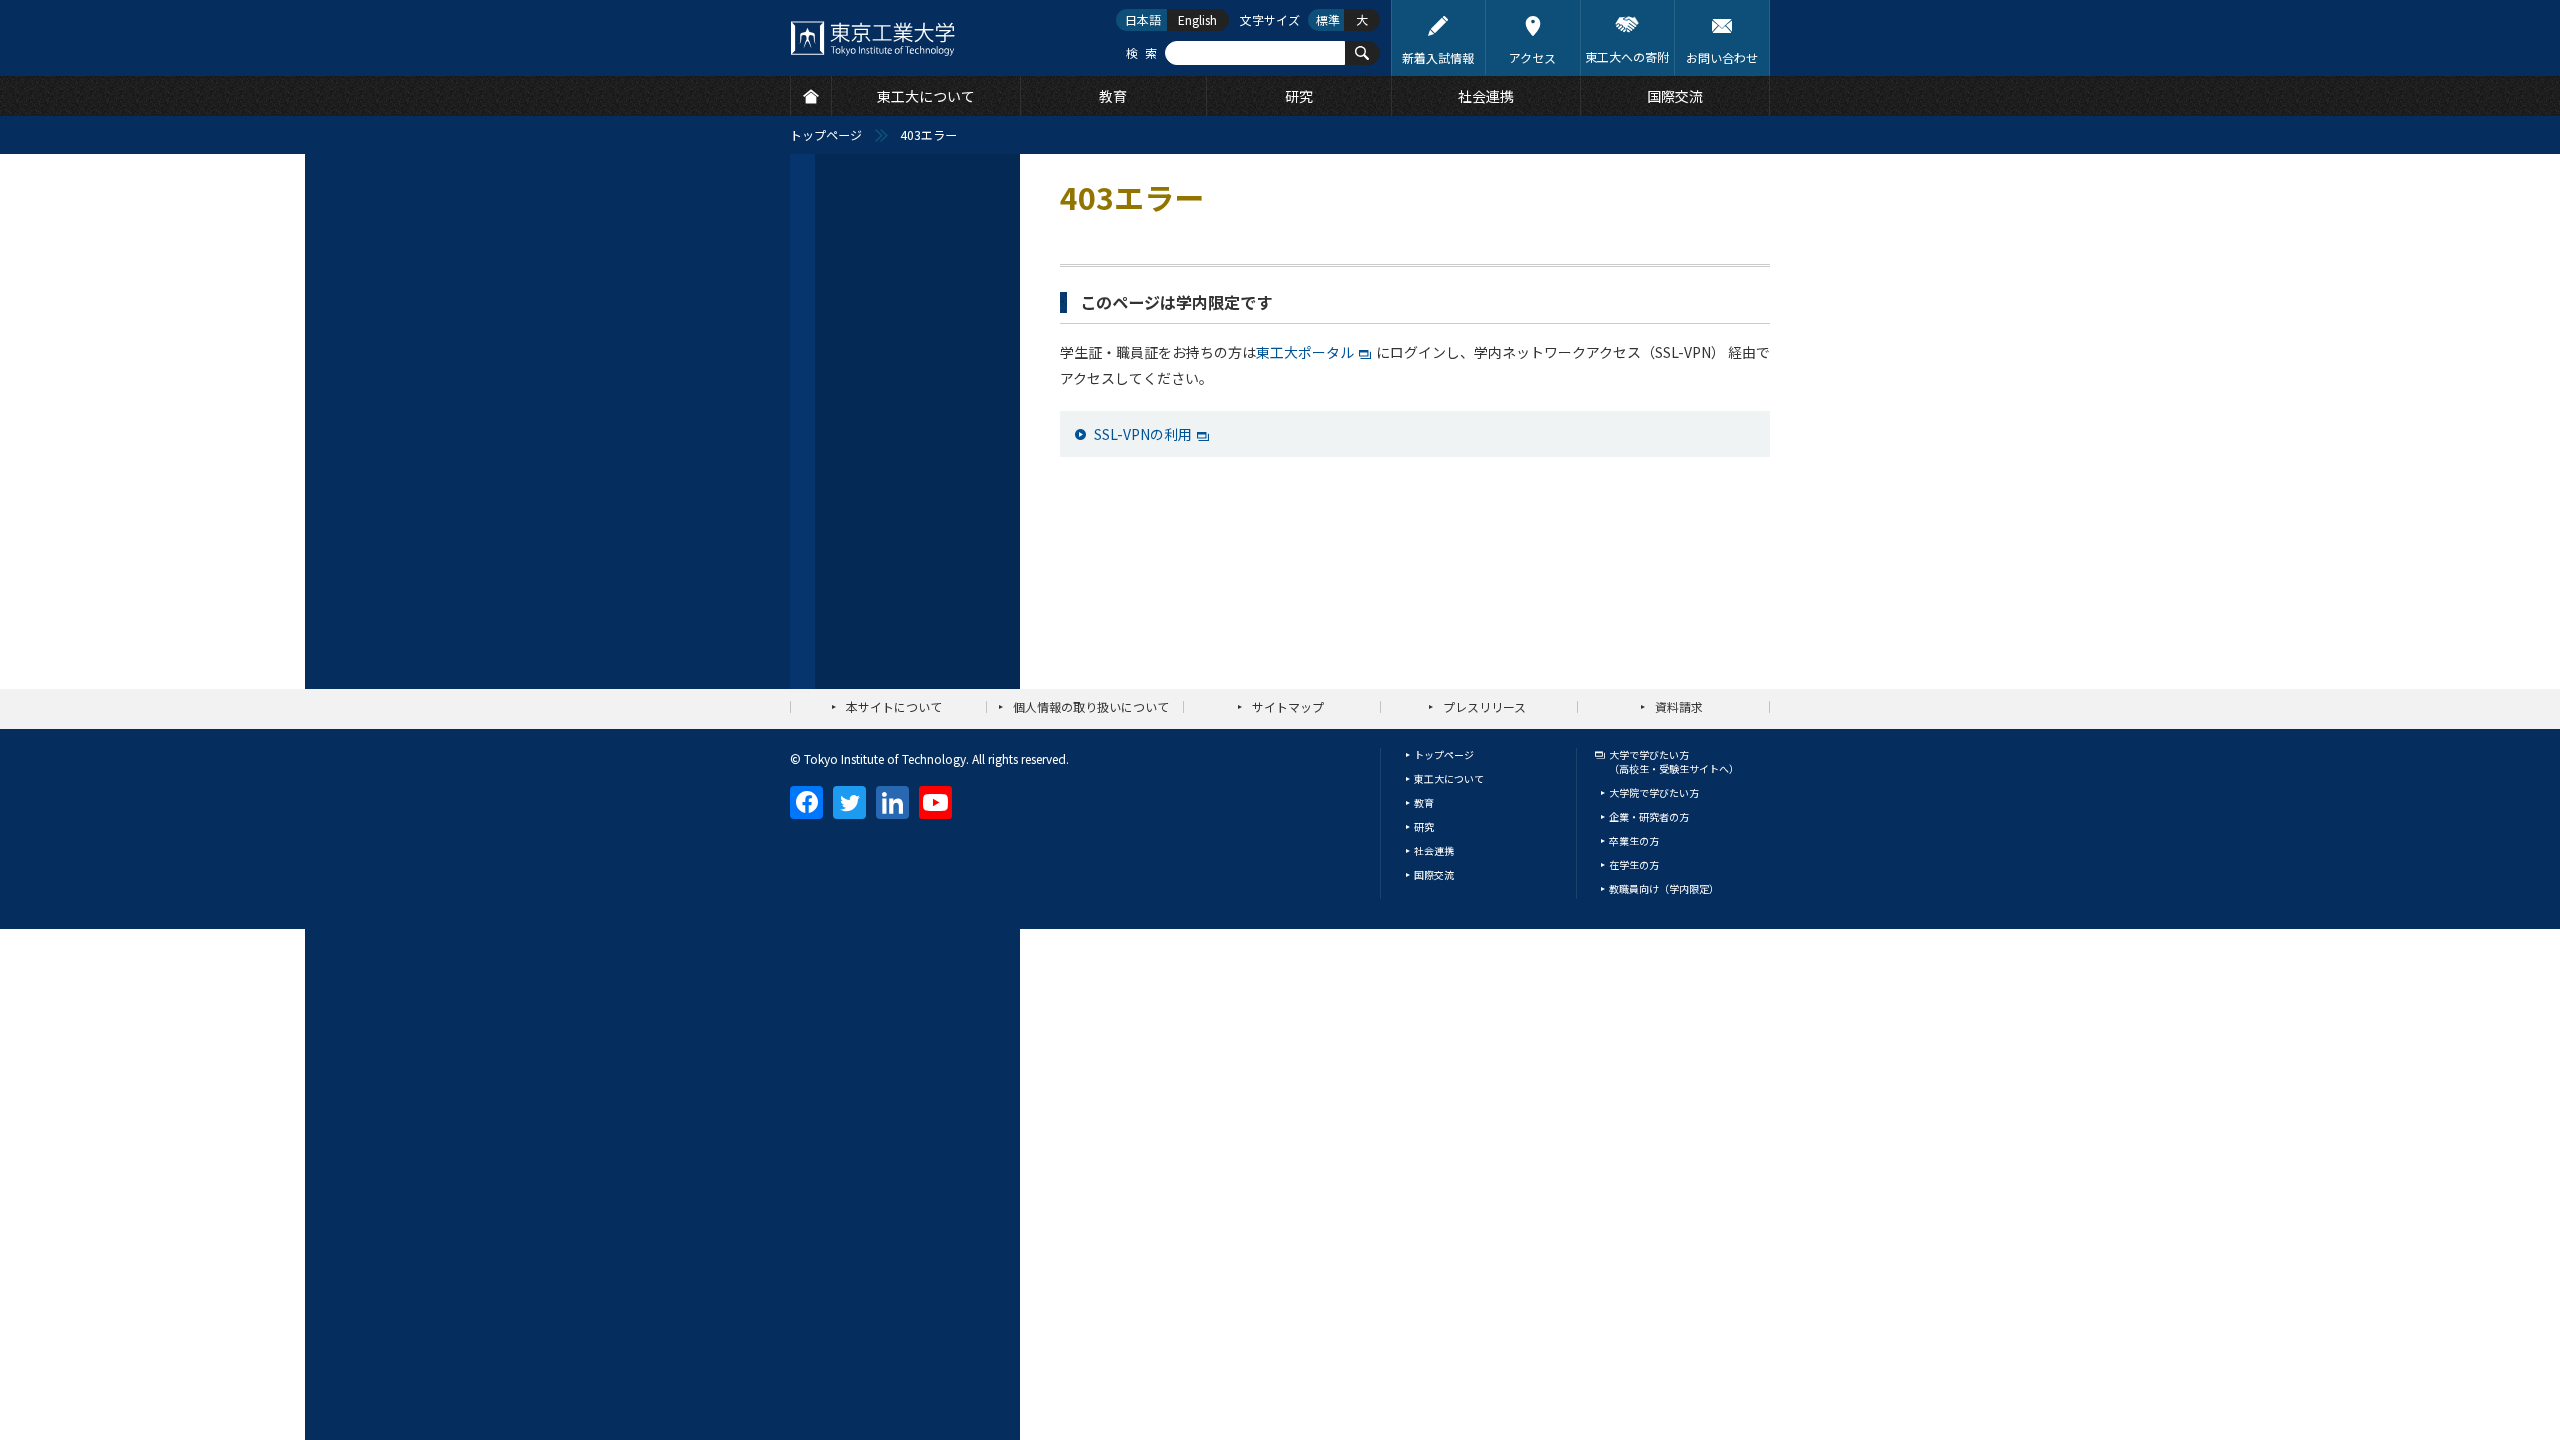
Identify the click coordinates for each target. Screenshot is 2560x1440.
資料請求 (1679, 706)
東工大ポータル (1305, 352)
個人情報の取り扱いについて (1091, 706)
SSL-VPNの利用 (1143, 434)
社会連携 (1434, 850)
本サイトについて (894, 706)
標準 (1328, 19)
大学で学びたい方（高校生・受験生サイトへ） (1674, 761)
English (1197, 19)
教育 (1424, 802)
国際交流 (1434, 874)
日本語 (1143, 19)
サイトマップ (1288, 706)
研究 (1424, 826)
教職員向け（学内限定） (1664, 888)
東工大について (1449, 778)
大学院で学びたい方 (1654, 792)
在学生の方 (1634, 864)
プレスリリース (1484, 706)
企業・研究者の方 (1649, 816)
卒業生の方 (1634, 840)
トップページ (826, 134)
